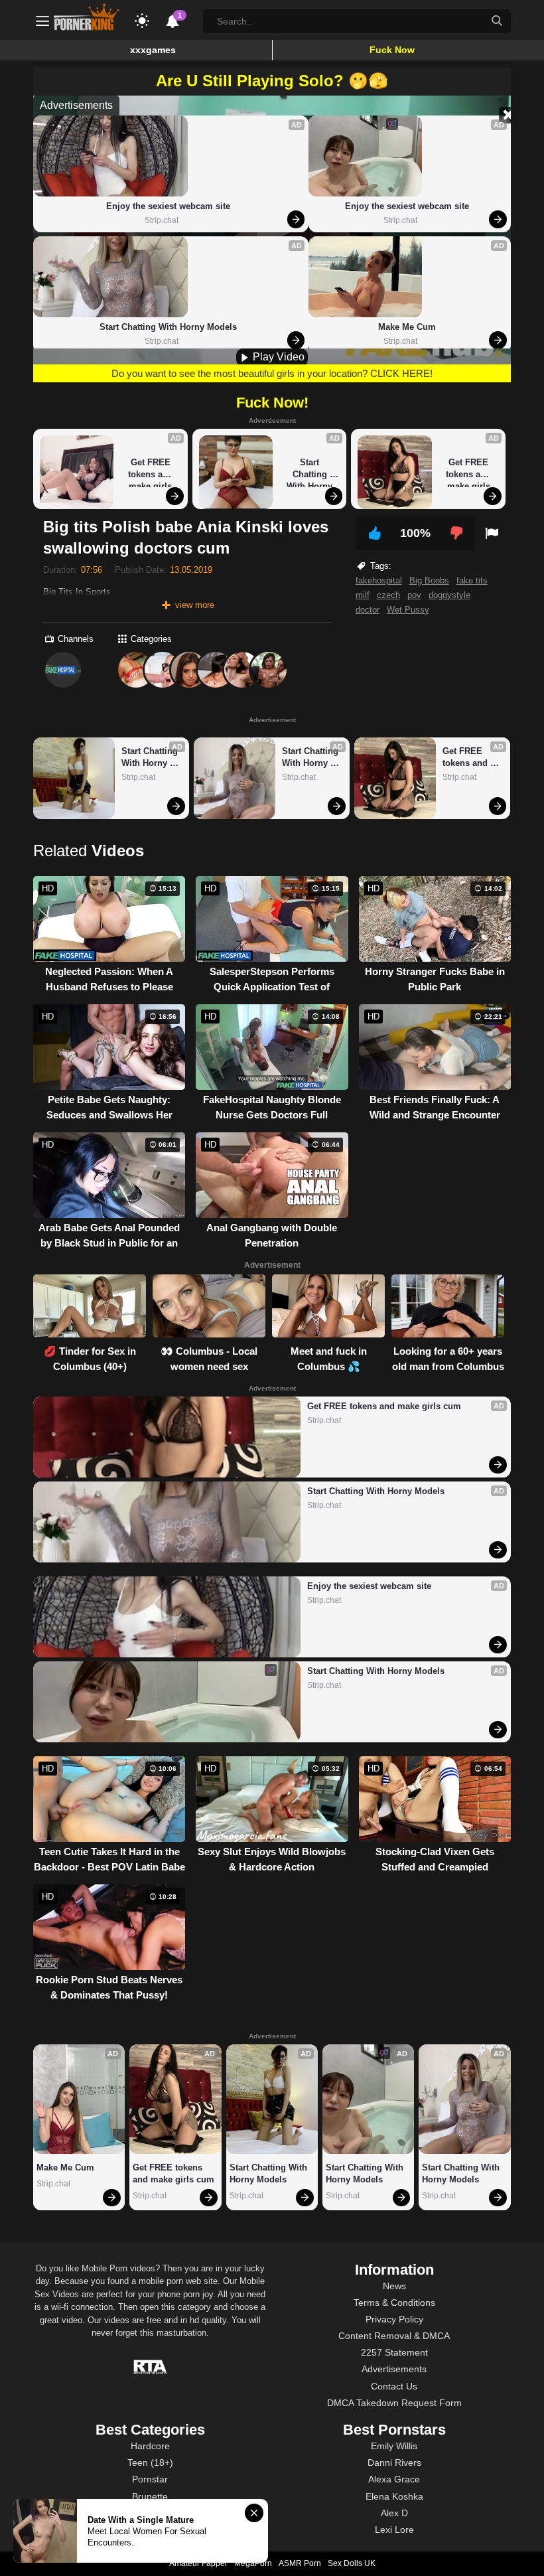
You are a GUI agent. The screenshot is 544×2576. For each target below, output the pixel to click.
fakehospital (379, 580)
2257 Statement (394, 2352)
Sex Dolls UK (352, 2563)
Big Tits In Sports (77, 592)
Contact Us (394, 2386)
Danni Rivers (394, 2462)
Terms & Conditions (394, 2303)
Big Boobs (429, 580)
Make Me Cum (407, 327)
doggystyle (449, 595)
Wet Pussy (408, 610)
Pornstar (150, 2479)
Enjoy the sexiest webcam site (168, 206)
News (394, 2286)
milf (363, 595)
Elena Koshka (394, 2496)
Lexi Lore (394, 2530)
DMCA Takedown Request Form (394, 2403)
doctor (368, 610)
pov (414, 595)
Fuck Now (392, 50)
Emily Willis (394, 2446)
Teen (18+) (150, 2462)
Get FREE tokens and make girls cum (152, 472)
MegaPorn (253, 2563)
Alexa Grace (394, 2479)
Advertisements (394, 2369)
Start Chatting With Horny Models (168, 327)
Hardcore (150, 2446)
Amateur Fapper (198, 2563)
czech (388, 595)
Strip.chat (162, 220)
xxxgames (153, 50)
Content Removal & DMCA (394, 2336)
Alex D (394, 2513)
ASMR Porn (300, 2563)
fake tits (472, 580)
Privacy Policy (394, 2319)
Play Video (277, 357)
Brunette (150, 2496)
